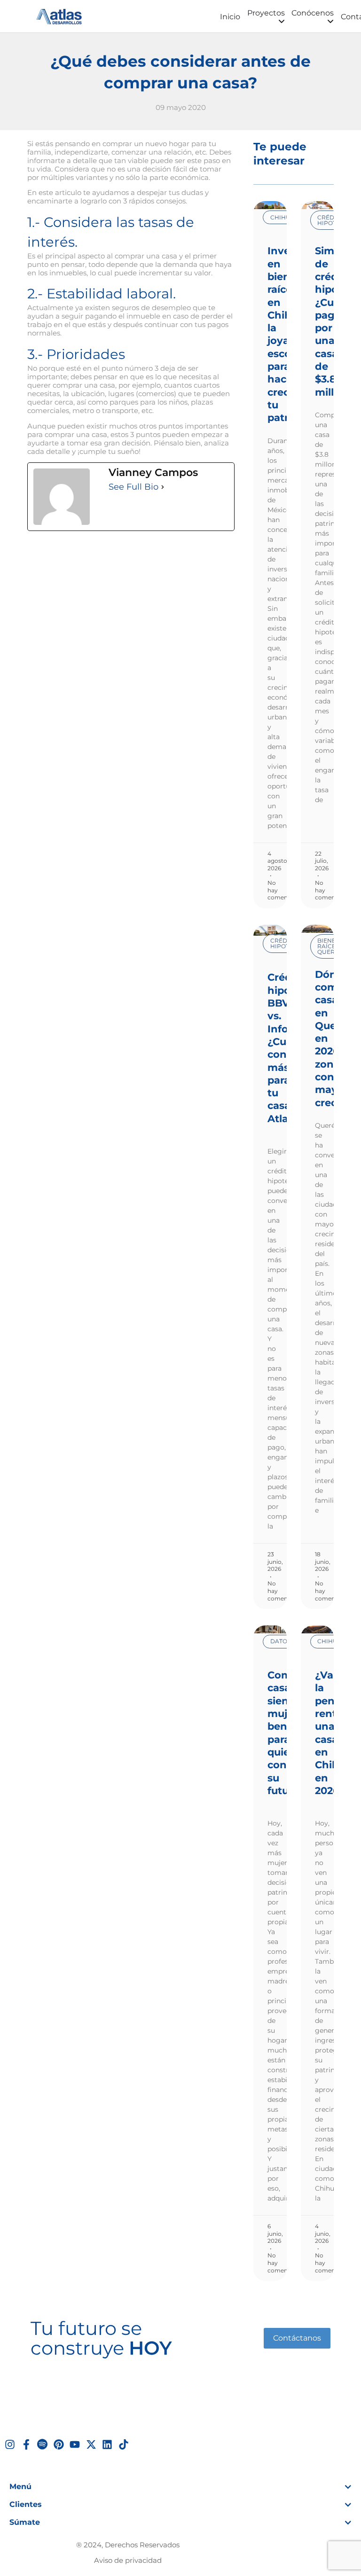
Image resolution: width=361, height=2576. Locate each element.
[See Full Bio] (163, 487)
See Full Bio (133, 487)
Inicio (230, 17)
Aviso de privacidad (128, 2560)
